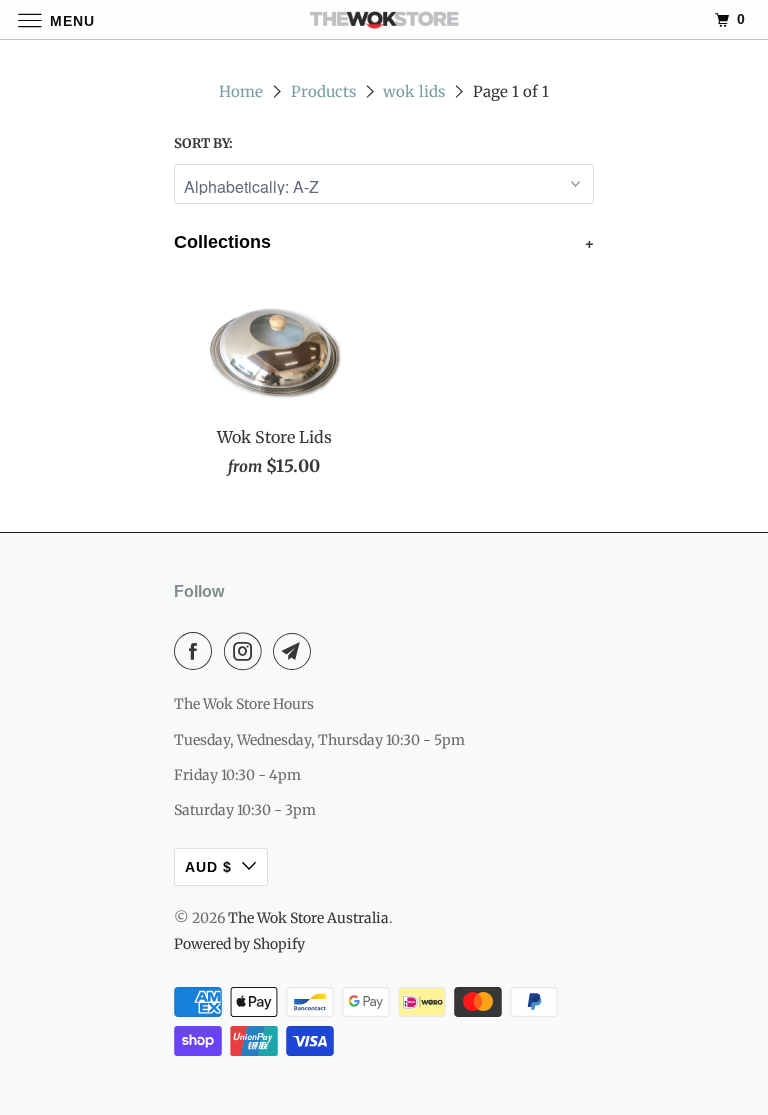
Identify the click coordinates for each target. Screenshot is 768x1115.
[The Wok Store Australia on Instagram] (247, 651)
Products (323, 91)
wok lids (414, 91)
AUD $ (208, 867)
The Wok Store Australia (308, 918)
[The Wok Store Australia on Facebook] (197, 651)
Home (241, 91)
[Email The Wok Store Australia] (296, 651)
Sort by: (203, 143)
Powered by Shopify (239, 944)
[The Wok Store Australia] (384, 19)
